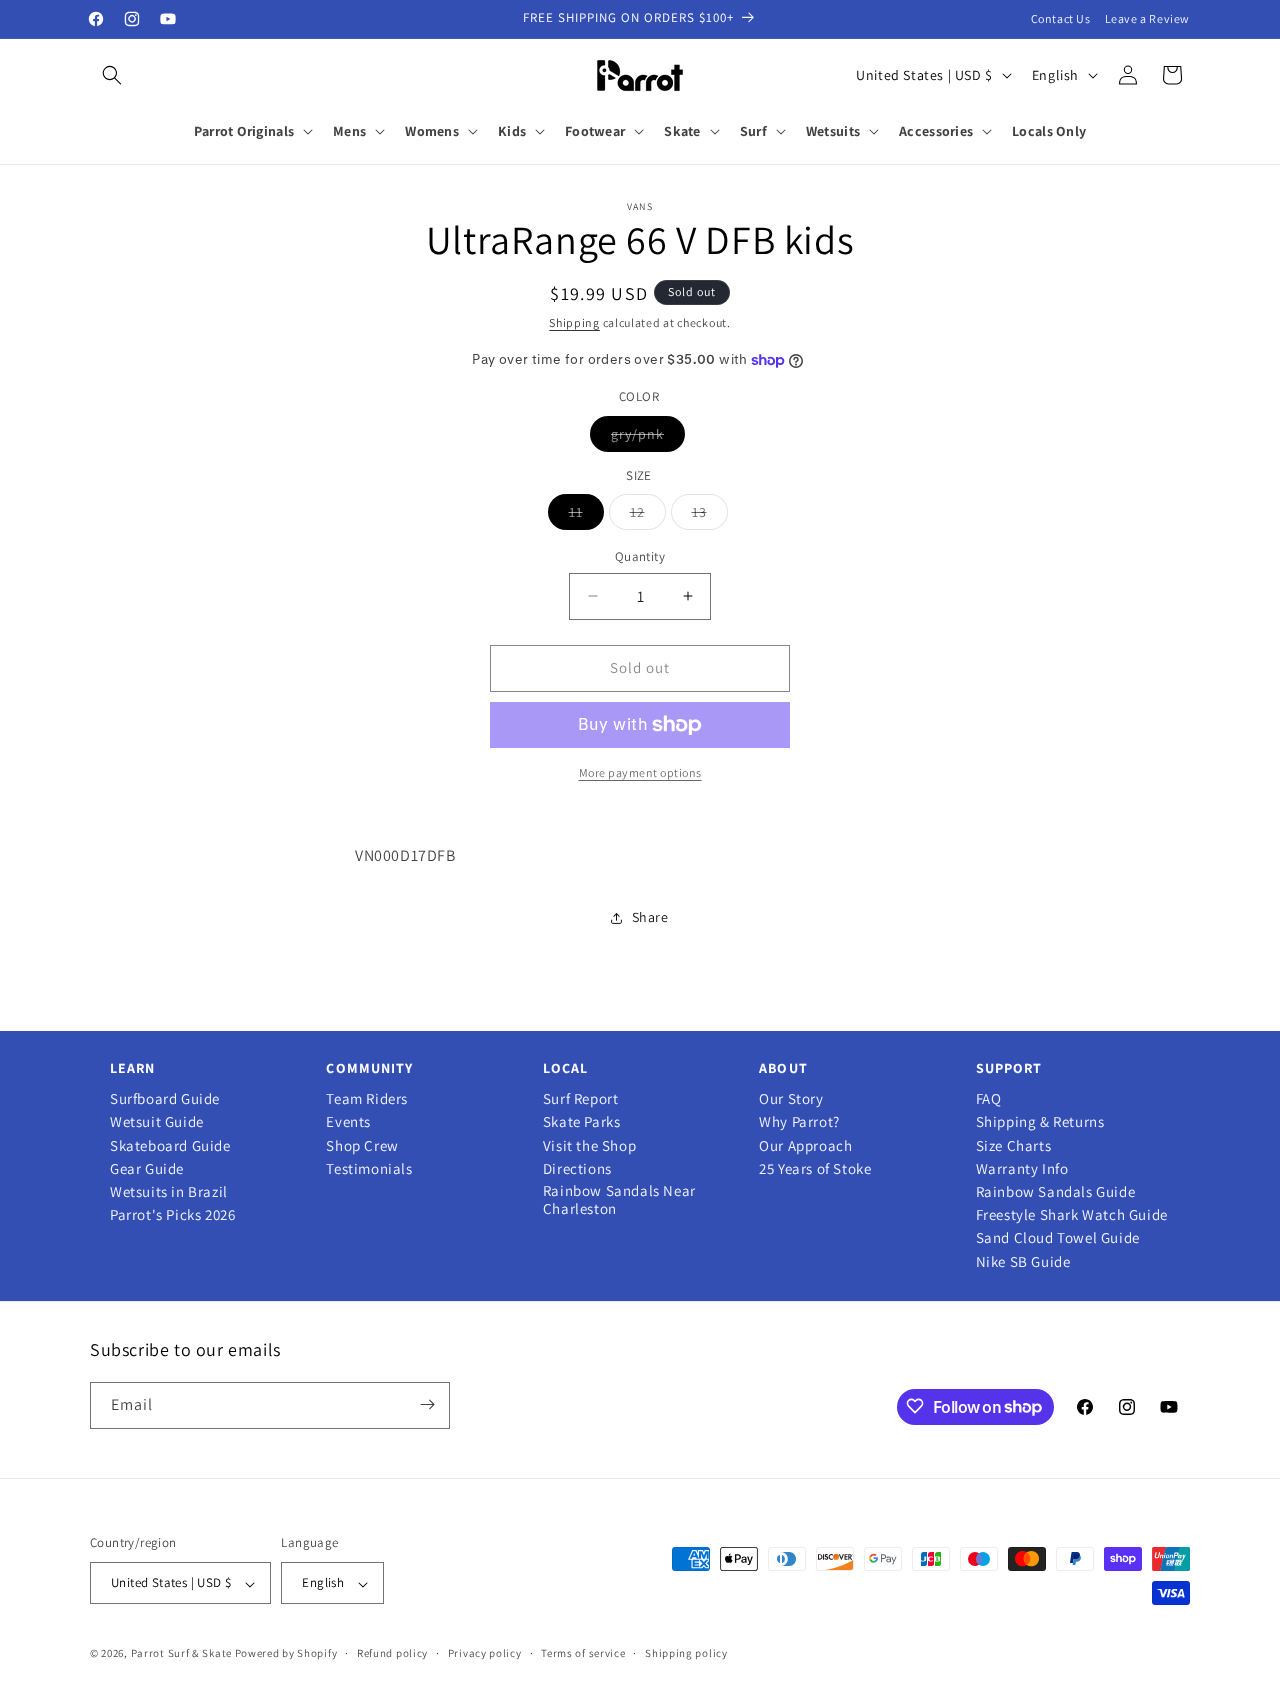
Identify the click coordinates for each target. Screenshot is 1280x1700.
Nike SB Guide (1023, 1262)
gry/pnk (648, 438)
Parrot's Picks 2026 (172, 1215)
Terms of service (583, 1653)
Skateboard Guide (170, 1146)
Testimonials (369, 1169)
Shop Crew (362, 1146)
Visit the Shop (589, 1146)
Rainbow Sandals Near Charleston (619, 1200)
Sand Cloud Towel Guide (1058, 1238)
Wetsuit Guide (157, 1122)
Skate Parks (582, 1122)
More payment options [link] (640, 772)
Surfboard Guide (165, 1099)
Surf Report (581, 1099)
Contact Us (1061, 18)
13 (710, 516)
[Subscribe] (427, 1404)
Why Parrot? (799, 1122)
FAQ (989, 1099)
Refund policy (392, 1653)
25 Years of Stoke (815, 1169)
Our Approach (805, 1146)
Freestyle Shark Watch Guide (1072, 1215)
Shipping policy (686, 1653)
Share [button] (650, 917)
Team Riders (367, 1099)
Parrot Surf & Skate (181, 1654)
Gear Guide (147, 1169)
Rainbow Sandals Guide (1056, 1192)
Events (348, 1122)
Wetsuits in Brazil (169, 1192)
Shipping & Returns (1040, 1122)
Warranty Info (1022, 1169)
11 (586, 516)
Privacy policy (485, 1653)
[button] (112, 75)
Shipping (574, 322)
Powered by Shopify (286, 1654)
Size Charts (1014, 1146)
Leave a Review (1147, 18)
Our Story (791, 1099)
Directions (577, 1169)
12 (648, 516)
